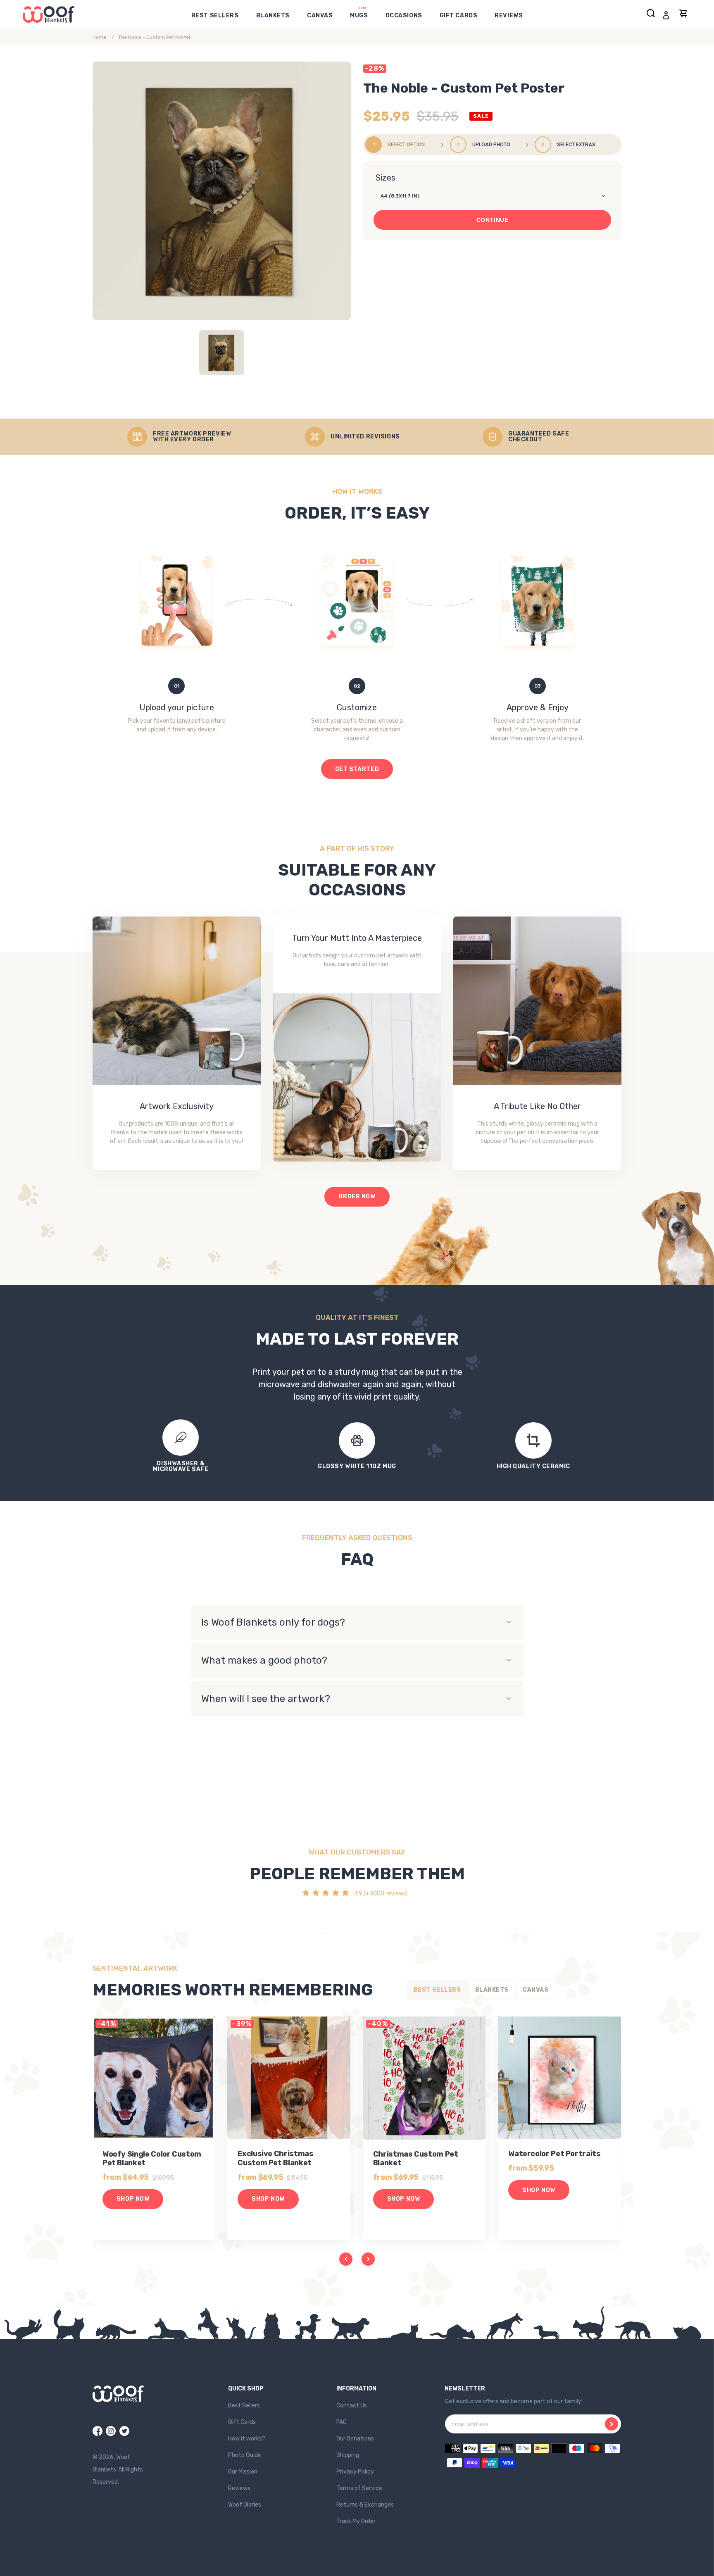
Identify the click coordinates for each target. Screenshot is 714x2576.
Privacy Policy (355, 2472)
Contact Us (352, 2406)
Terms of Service (359, 2488)
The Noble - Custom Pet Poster (155, 37)
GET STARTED (357, 769)
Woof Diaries (245, 2505)
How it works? (247, 2439)
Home (99, 37)
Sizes (386, 178)
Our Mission (243, 2472)
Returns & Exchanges (365, 2505)
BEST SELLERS (215, 15)
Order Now (357, 1196)
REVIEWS (509, 15)
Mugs (359, 15)
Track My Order (356, 2521)
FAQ (342, 2422)
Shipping (348, 2455)
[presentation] (346, 2259)
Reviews (239, 2488)
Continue (492, 220)
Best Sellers (244, 2406)
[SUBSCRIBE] (612, 2424)
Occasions (404, 15)
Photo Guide (245, 2455)
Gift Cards (459, 15)
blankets (273, 15)
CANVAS (320, 15)
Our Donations (355, 2439)
